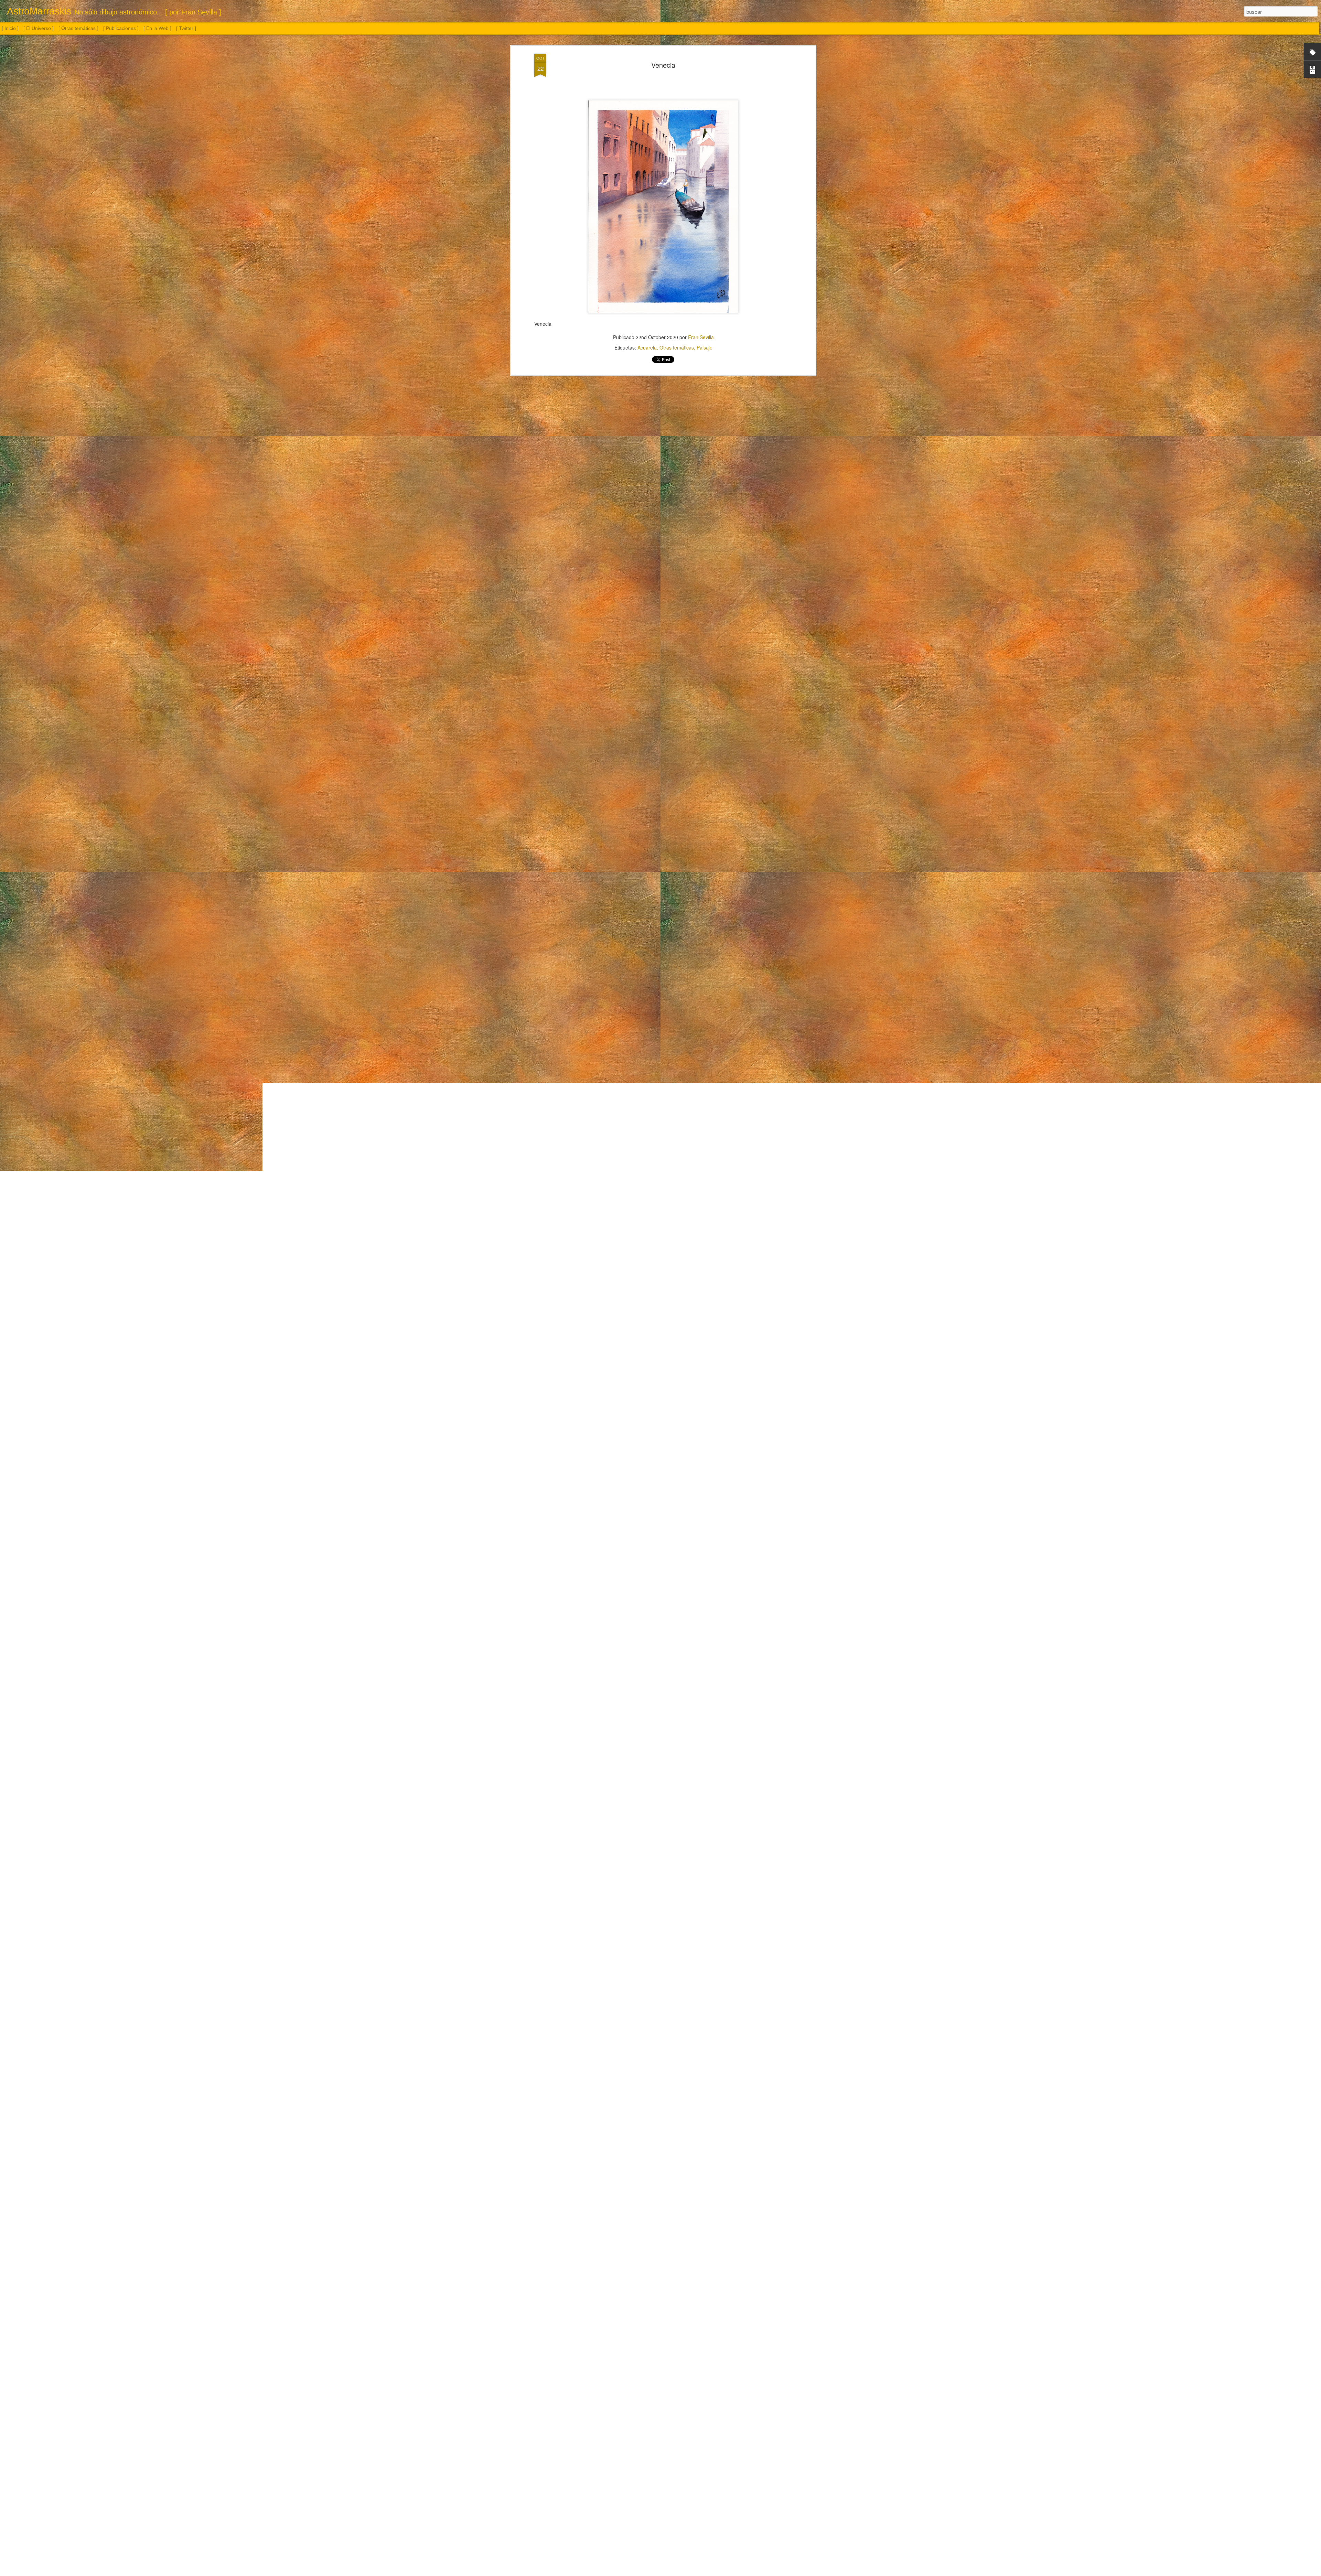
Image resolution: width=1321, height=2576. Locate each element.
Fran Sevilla (701, 337)
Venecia (663, 65)
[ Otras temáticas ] (78, 28)
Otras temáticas (677, 347)
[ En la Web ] (157, 28)
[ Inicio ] (10, 28)
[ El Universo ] (39, 28)
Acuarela (647, 347)
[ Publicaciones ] (121, 28)
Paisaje (705, 347)
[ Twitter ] (186, 28)
